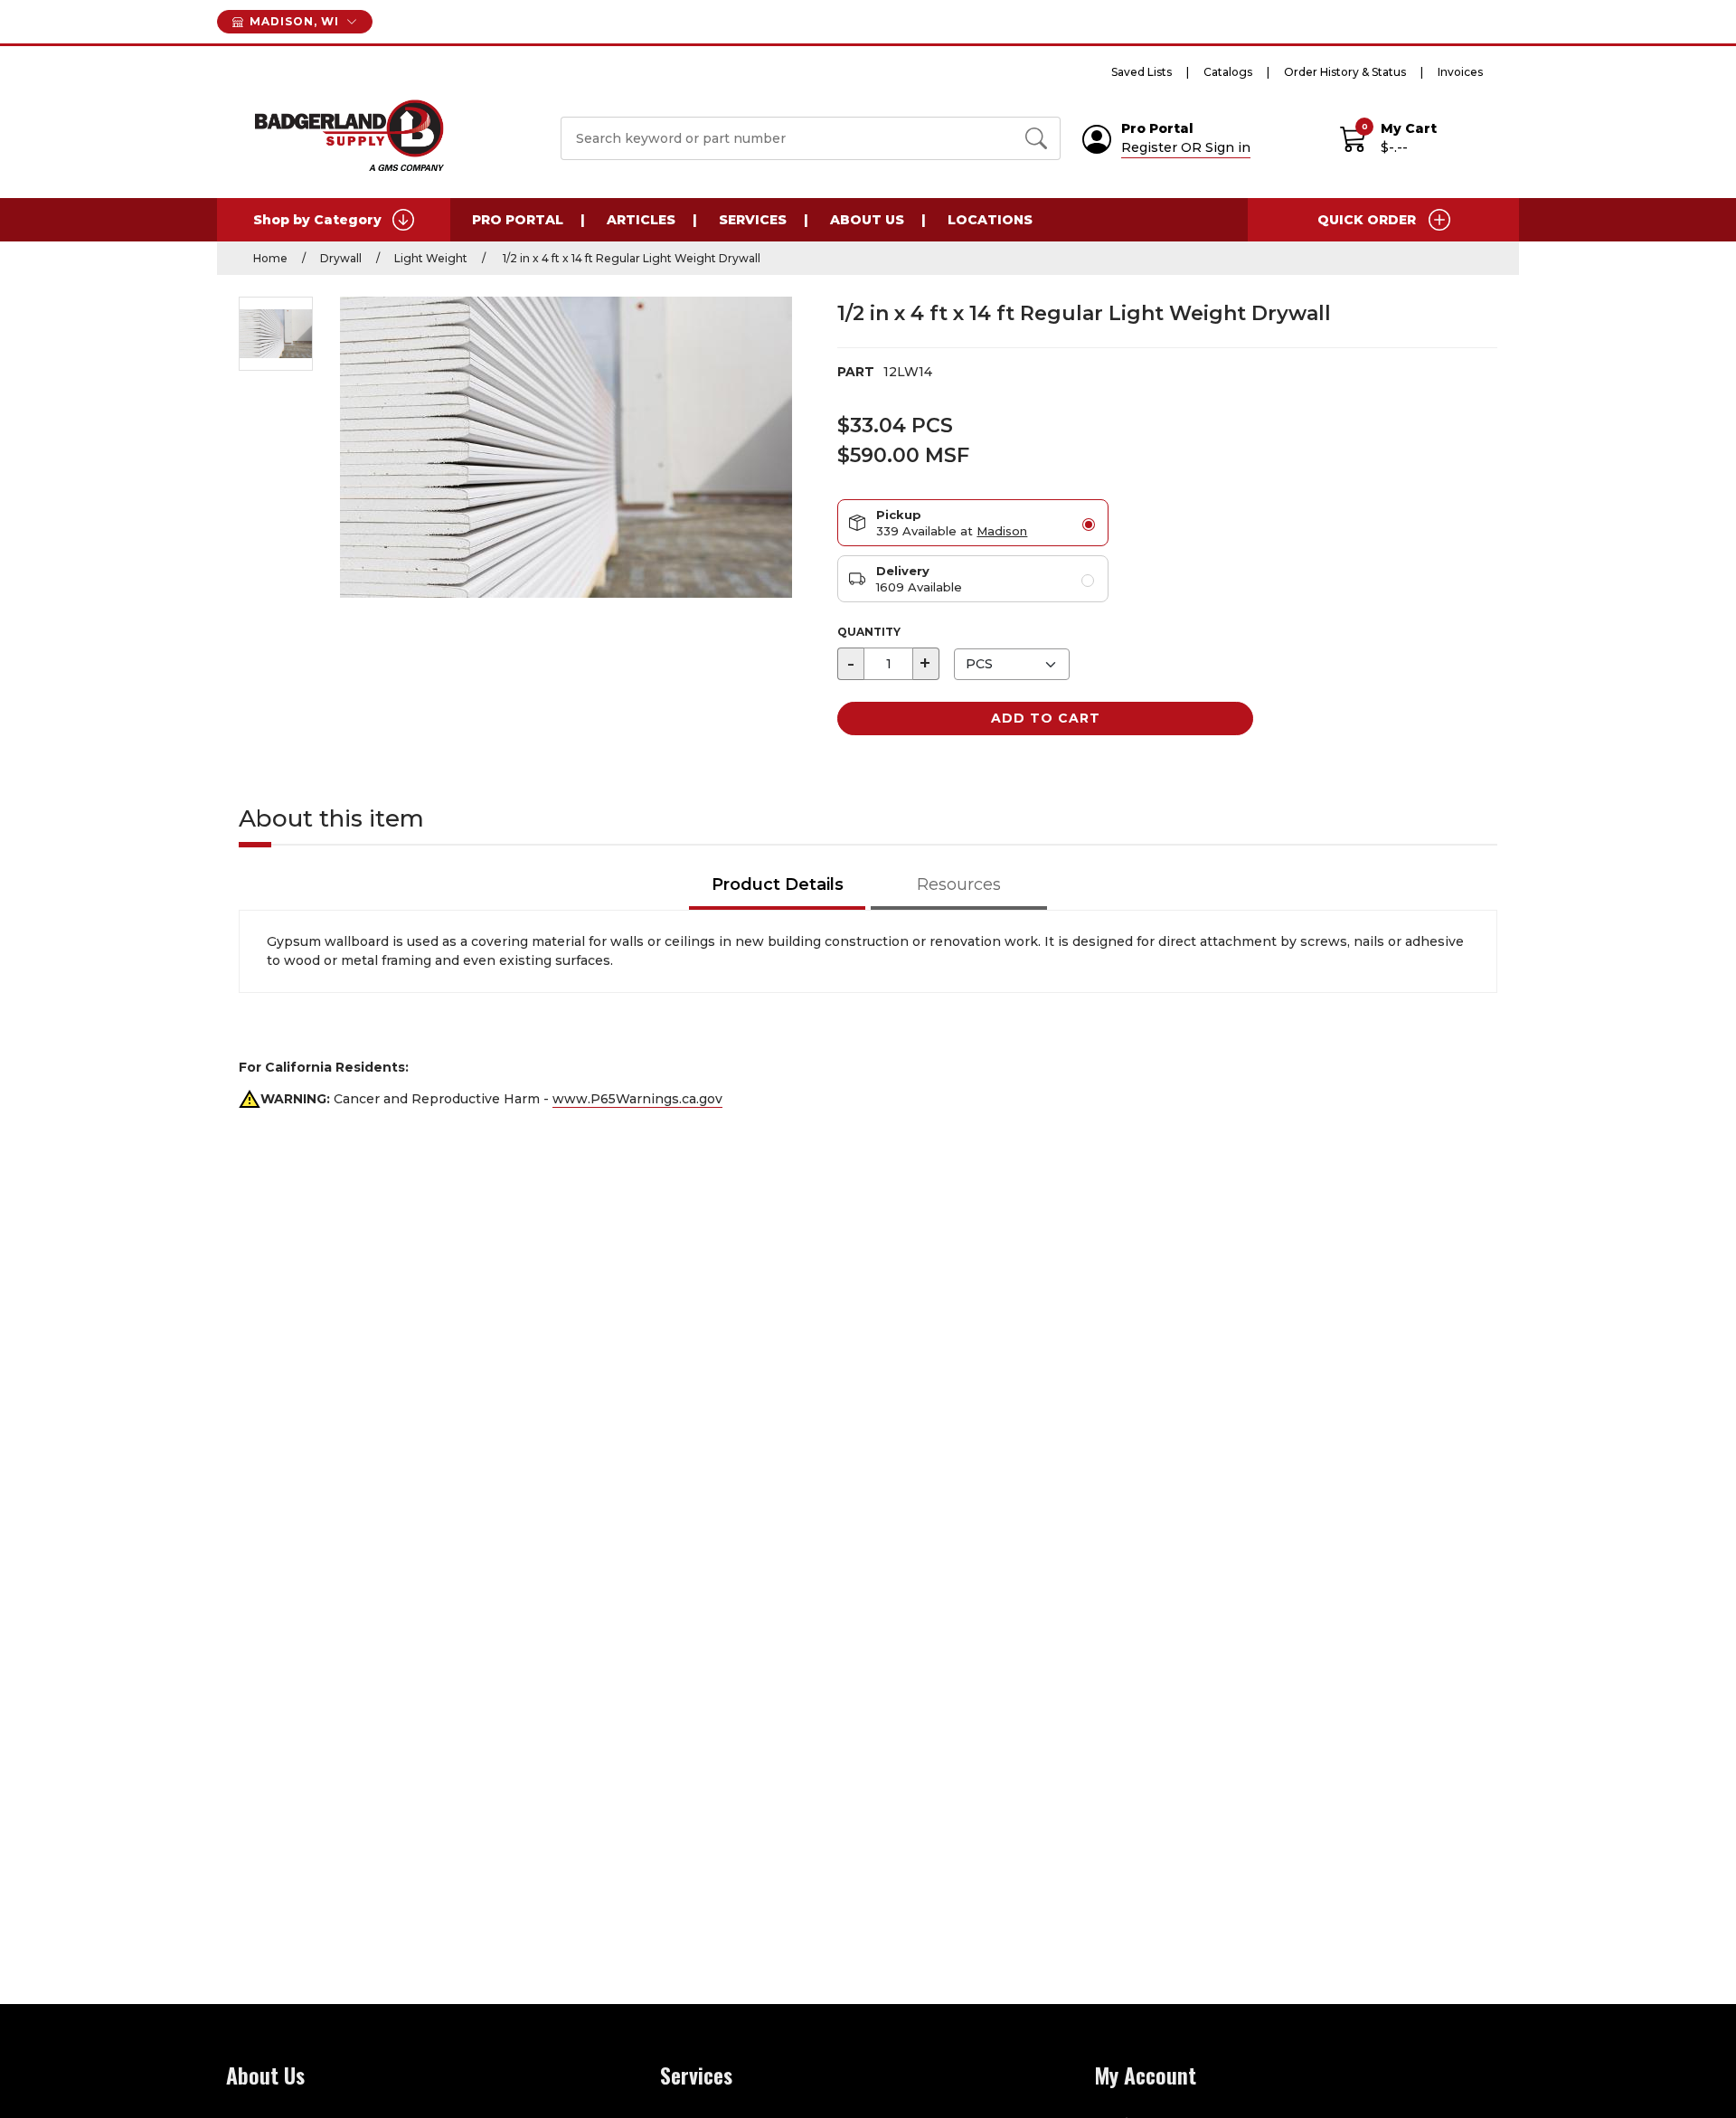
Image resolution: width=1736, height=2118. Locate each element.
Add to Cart (1046, 718)
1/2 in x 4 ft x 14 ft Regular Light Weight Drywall (630, 258)
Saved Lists (1142, 72)
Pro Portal (518, 220)
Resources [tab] (959, 884)
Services (753, 220)
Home (270, 258)
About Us (867, 220)
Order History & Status (1345, 72)
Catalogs (1228, 72)
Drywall (341, 258)
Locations (990, 220)
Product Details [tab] (778, 884)
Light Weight (431, 258)
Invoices (1460, 72)
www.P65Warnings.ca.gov (637, 1099)
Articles (641, 220)
